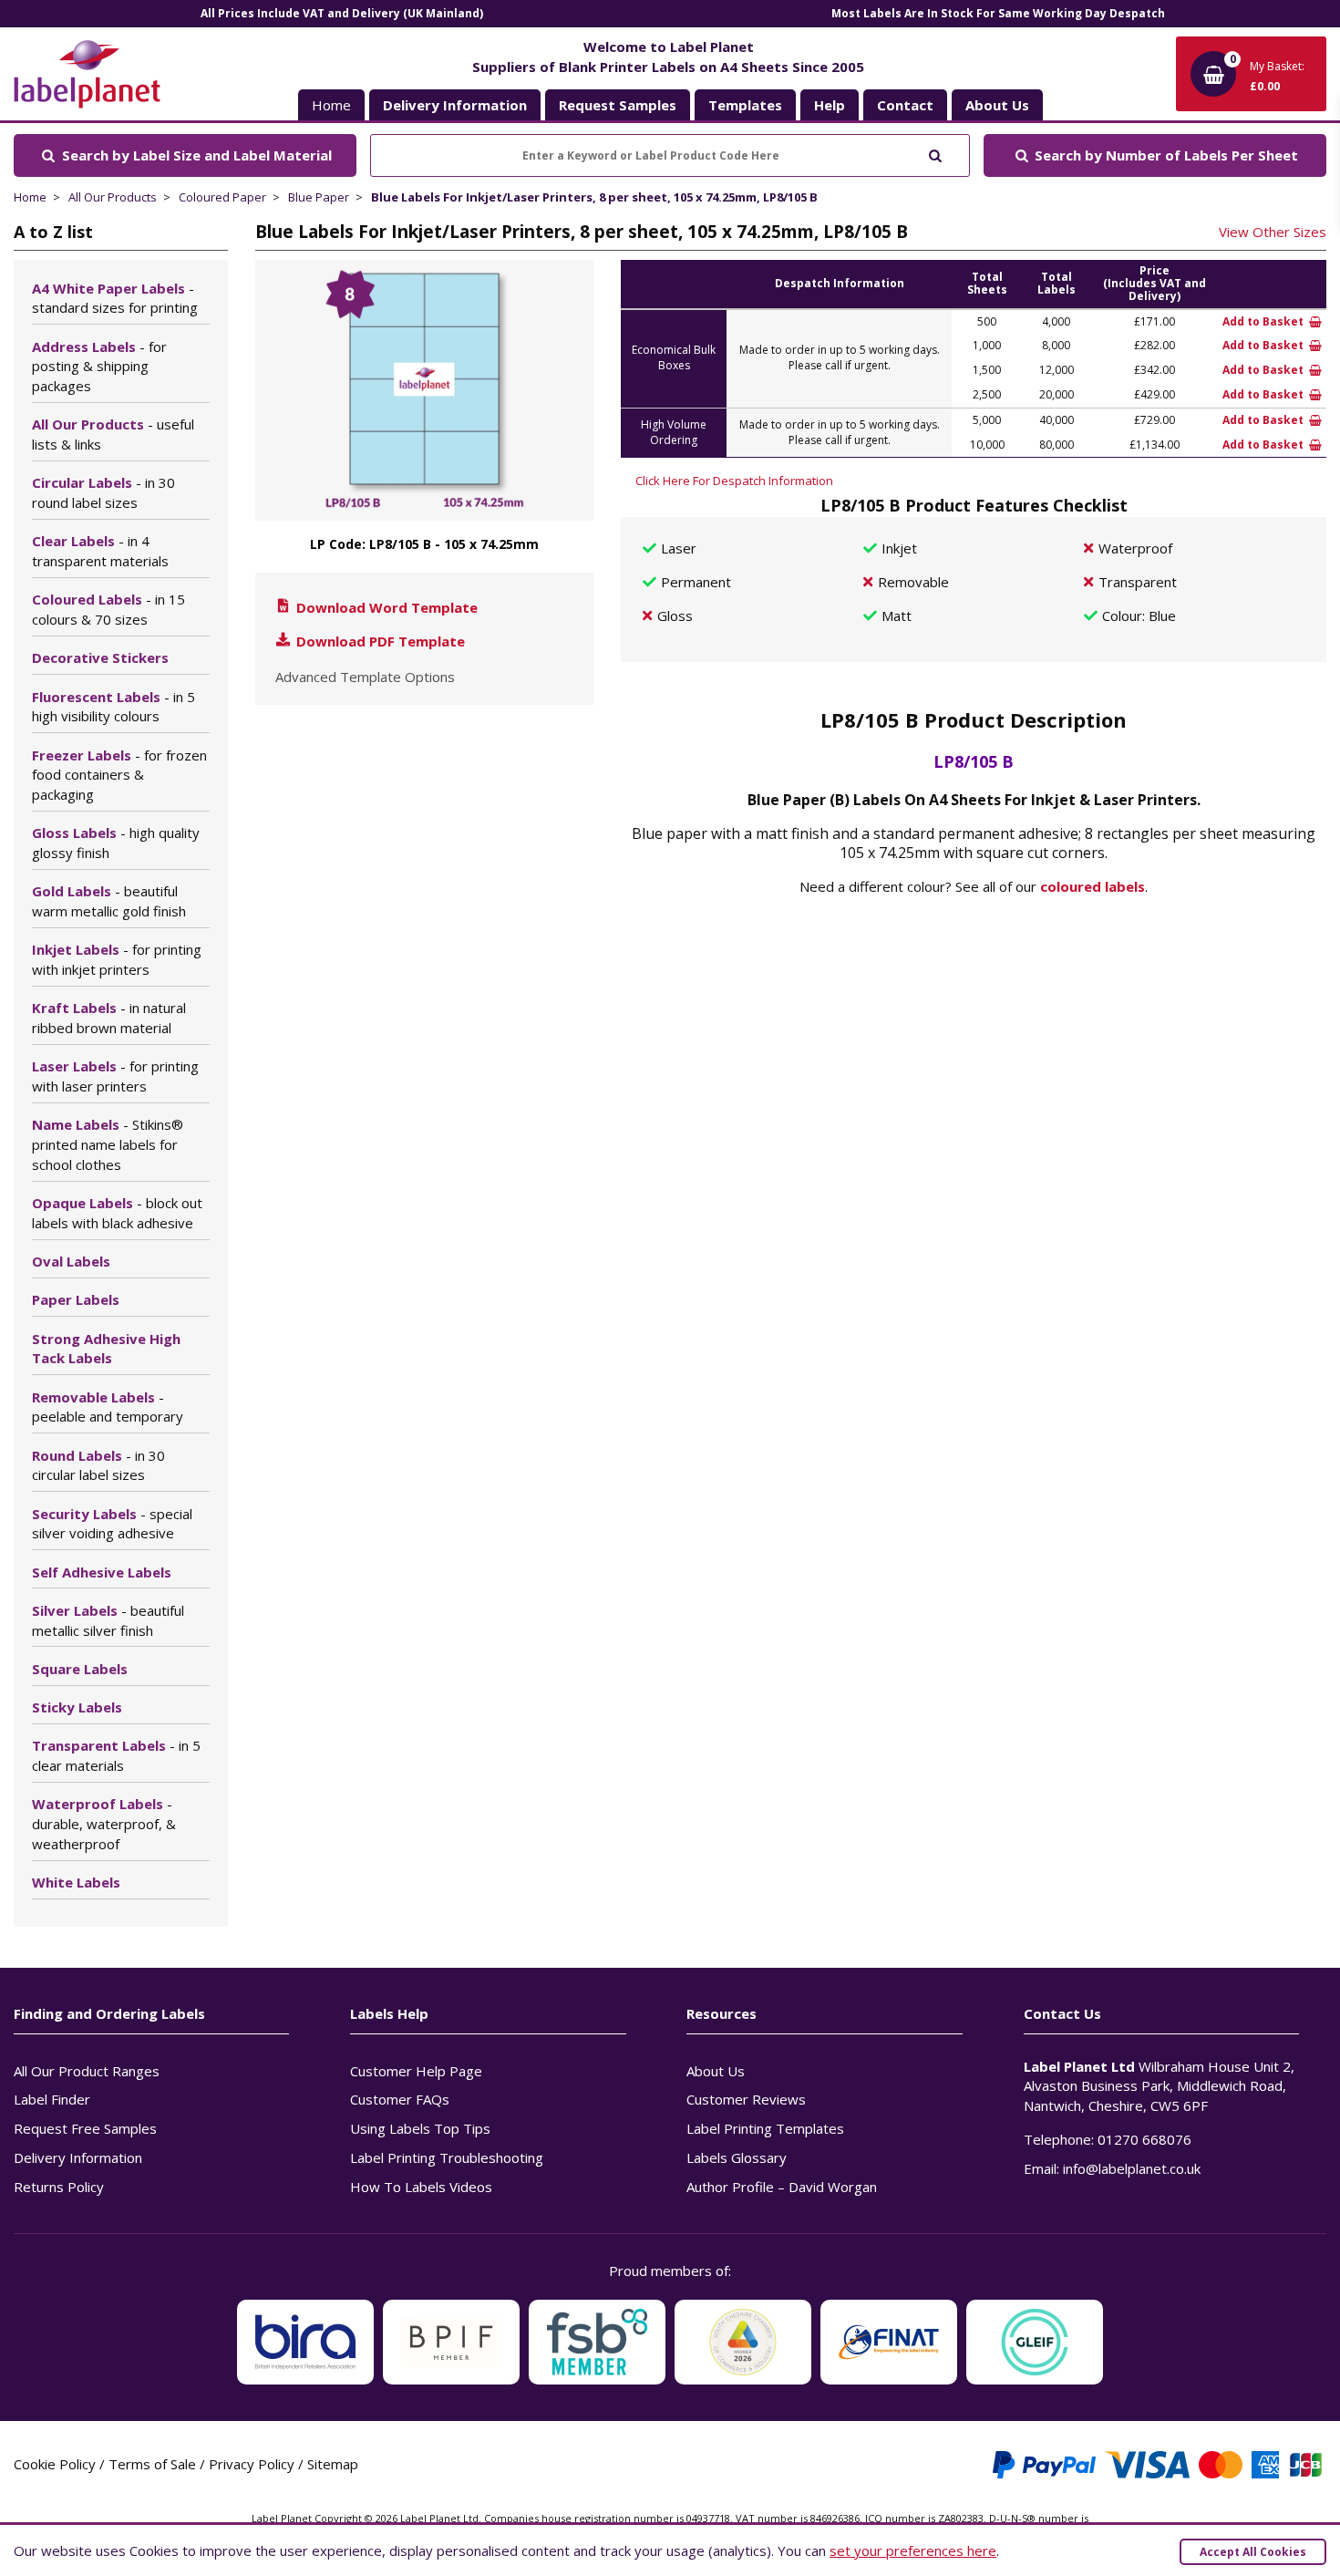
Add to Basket (1264, 321)
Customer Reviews (746, 2099)
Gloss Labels (116, 843)
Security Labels (112, 1524)
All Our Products (113, 197)
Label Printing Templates (765, 2128)
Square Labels (80, 1669)
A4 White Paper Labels (115, 298)
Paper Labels (76, 1299)
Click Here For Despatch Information (734, 481)
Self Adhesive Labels (102, 1572)
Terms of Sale (152, 2464)
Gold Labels (109, 901)
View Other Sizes (1273, 232)
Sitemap (333, 2464)
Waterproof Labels (104, 1824)
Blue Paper (319, 197)
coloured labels (1093, 886)
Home (331, 105)
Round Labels (98, 1465)
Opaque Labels (117, 1213)
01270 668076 (1144, 2139)
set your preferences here (913, 2550)
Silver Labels (108, 1620)
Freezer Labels (119, 775)
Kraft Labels (109, 1018)
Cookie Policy (55, 2464)
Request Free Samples (85, 2128)
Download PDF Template (379, 641)
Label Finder (52, 2099)
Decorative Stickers (100, 657)
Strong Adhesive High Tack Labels (106, 1349)
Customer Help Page (416, 2071)
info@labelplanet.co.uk (1132, 2168)
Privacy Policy (252, 2464)
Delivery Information (78, 2157)
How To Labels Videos (421, 2187)
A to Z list (53, 232)
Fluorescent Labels (113, 707)
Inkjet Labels (117, 959)
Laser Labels (115, 1076)
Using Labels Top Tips (420, 2128)
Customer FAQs (400, 2099)
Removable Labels (108, 1407)
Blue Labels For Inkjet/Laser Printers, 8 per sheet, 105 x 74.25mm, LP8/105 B (594, 197)
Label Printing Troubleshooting (447, 2157)
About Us (716, 2071)
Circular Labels (103, 492)
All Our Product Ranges (87, 2071)
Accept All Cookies (1253, 2552)
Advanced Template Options (365, 677)
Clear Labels (100, 551)
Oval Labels (71, 1261)
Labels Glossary (737, 2157)
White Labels (76, 1882)
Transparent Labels (116, 1755)
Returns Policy (59, 2187)
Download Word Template (385, 607)
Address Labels (99, 367)
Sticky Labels (77, 1707)
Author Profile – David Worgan (782, 2187)
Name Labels (108, 1144)
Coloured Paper (222, 197)
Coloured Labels (108, 609)
